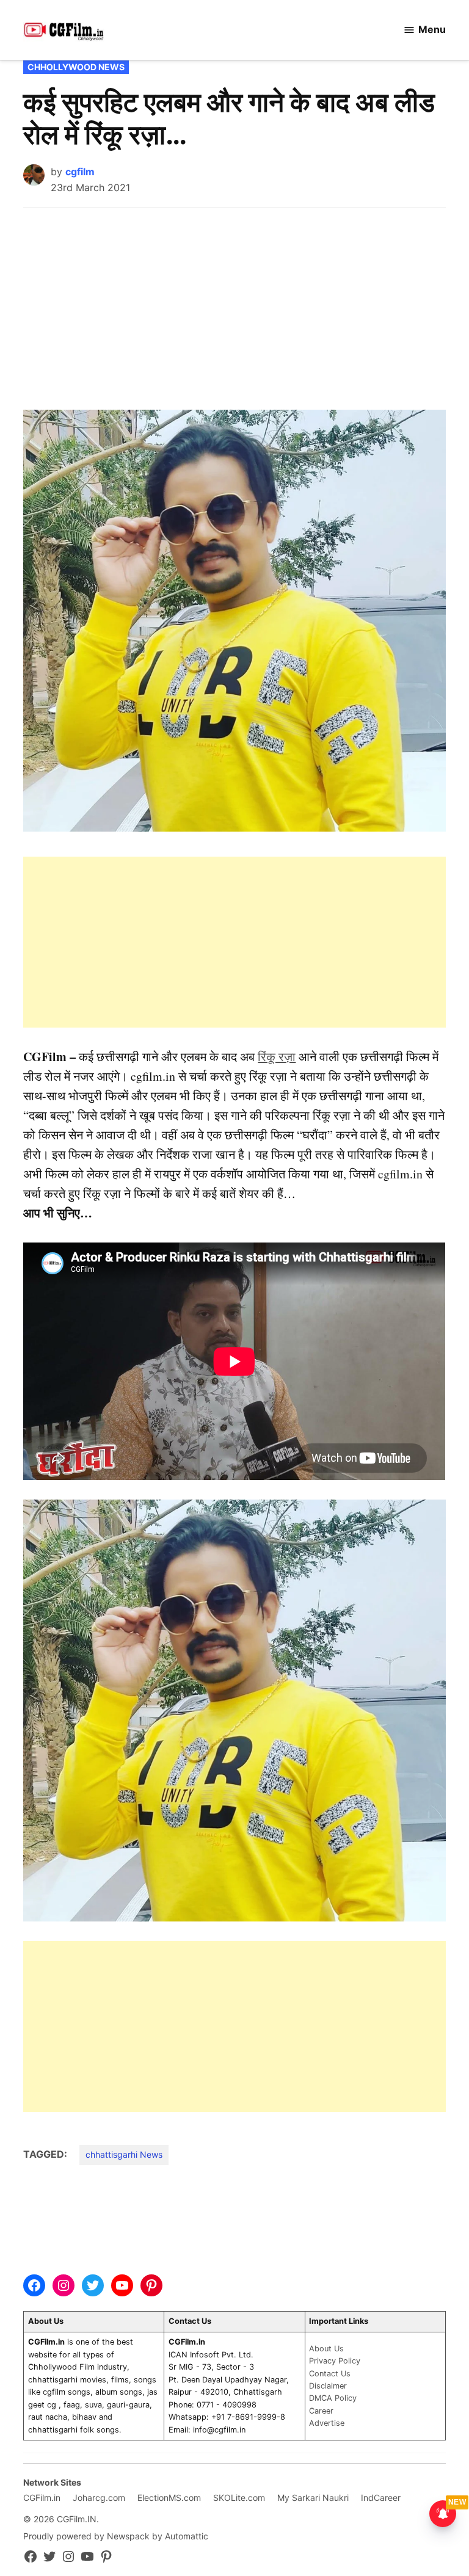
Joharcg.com (99, 2498)
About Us (326, 2349)
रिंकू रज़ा (277, 1057)
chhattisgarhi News (124, 2154)
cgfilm (80, 172)
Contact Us (330, 2374)
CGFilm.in (42, 2498)
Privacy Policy (335, 2361)
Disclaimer (328, 2386)
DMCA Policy (333, 2398)
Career (321, 2411)
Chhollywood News (76, 67)
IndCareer (381, 2498)
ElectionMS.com (169, 2498)
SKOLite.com (239, 2498)
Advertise (327, 2423)
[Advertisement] (235, 300)
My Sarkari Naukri (313, 2498)
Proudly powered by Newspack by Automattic (116, 2536)
